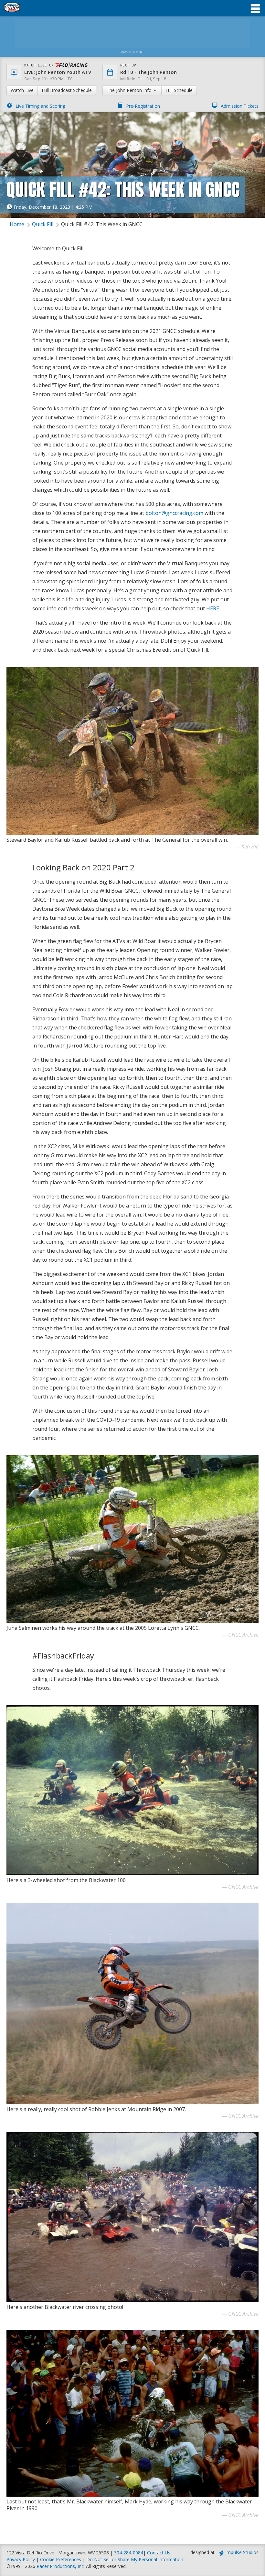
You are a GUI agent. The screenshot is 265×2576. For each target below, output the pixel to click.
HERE (213, 608)
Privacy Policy (21, 2559)
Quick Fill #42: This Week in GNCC (102, 224)
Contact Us (159, 2553)
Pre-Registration (143, 106)
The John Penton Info (130, 90)
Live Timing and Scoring (40, 106)
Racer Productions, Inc (60, 2566)
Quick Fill (43, 224)
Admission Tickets (240, 106)
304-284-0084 (129, 2553)
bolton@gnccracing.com (174, 513)
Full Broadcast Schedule (67, 90)
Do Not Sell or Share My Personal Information (135, 2559)
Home (17, 224)
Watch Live (22, 90)
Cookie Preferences (61, 2559)
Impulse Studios (242, 2552)
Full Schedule (179, 90)
